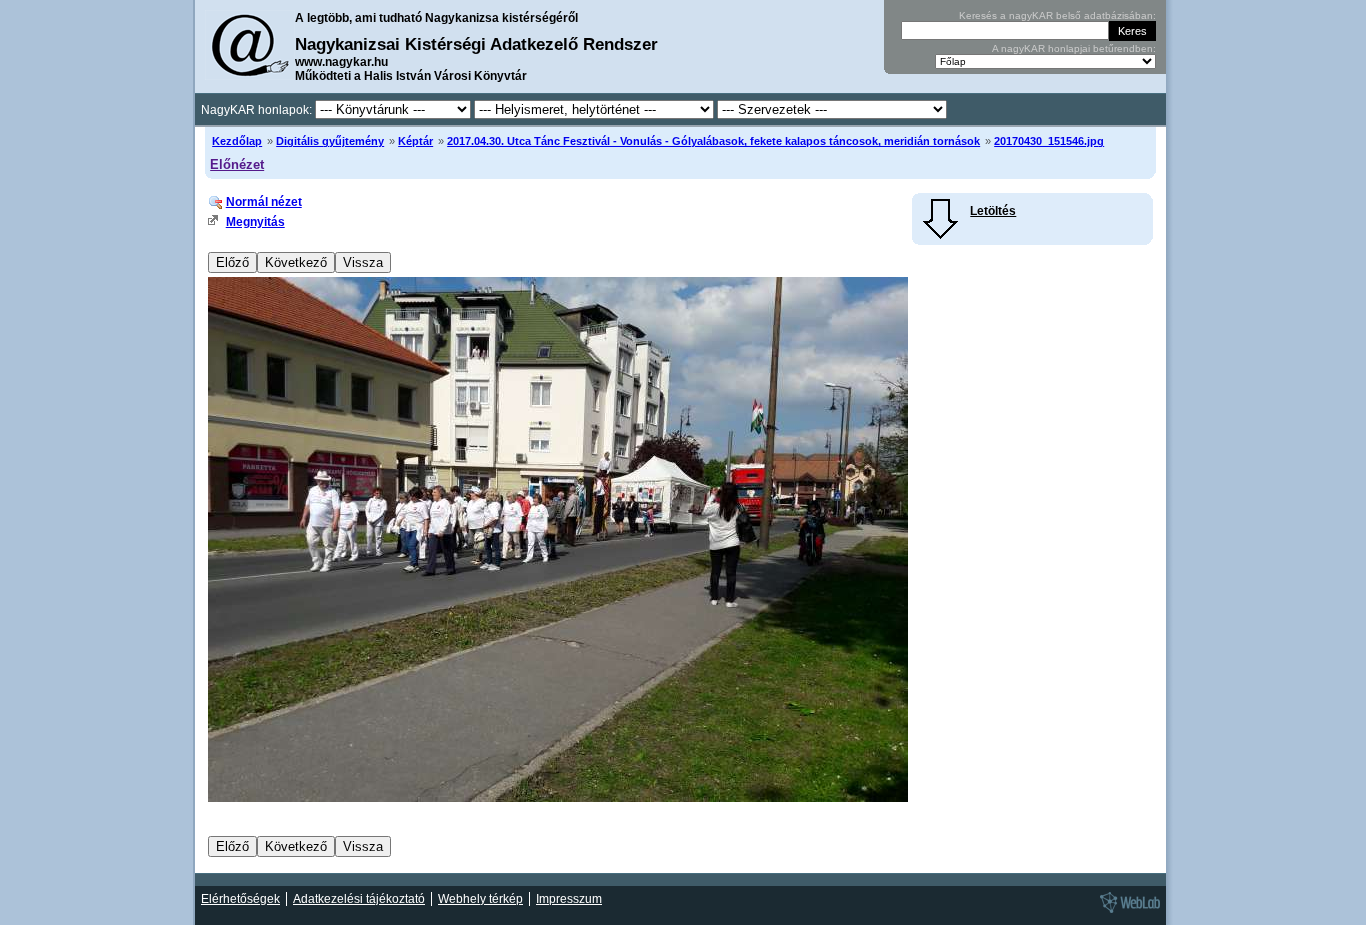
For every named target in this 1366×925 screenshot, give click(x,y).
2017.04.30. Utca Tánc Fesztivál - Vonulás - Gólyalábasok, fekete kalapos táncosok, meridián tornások (713, 141)
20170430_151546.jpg (1049, 141)
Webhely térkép (480, 899)
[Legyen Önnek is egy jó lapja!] (1127, 912)
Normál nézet (264, 202)
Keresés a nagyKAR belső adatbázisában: (1057, 15)
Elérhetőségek (240, 899)
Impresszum (569, 899)
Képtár (415, 141)
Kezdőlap (237, 141)
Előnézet (237, 164)
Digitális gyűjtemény (330, 141)
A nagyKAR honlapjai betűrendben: (1074, 48)
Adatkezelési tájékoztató (359, 899)
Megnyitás (255, 222)
